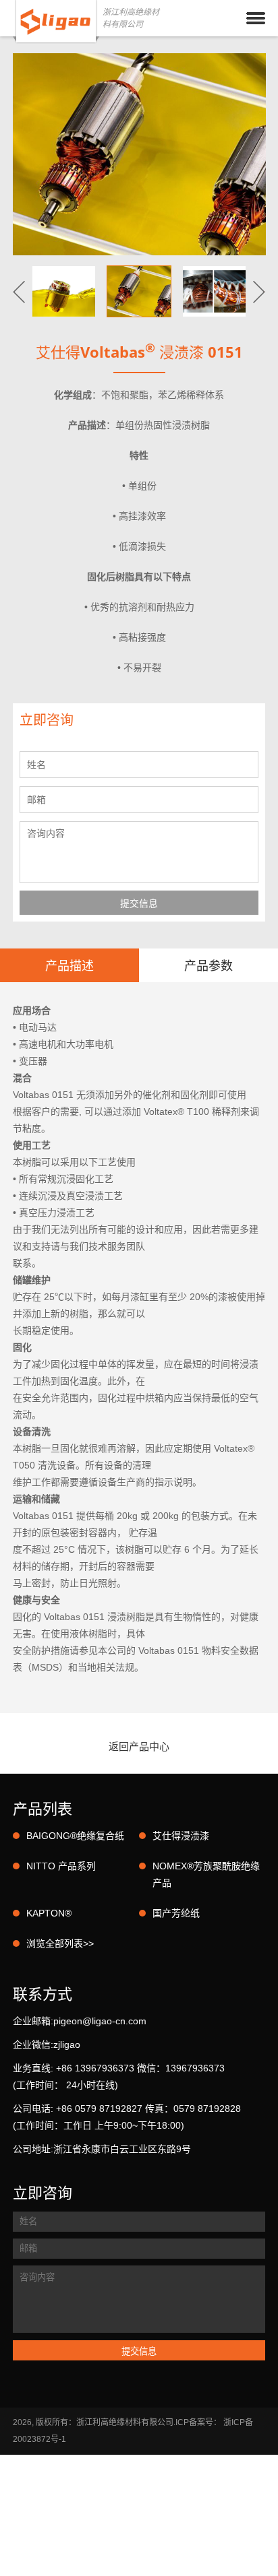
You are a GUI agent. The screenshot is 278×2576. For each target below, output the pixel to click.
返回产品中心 (139, 1746)
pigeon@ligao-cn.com (100, 2021)
